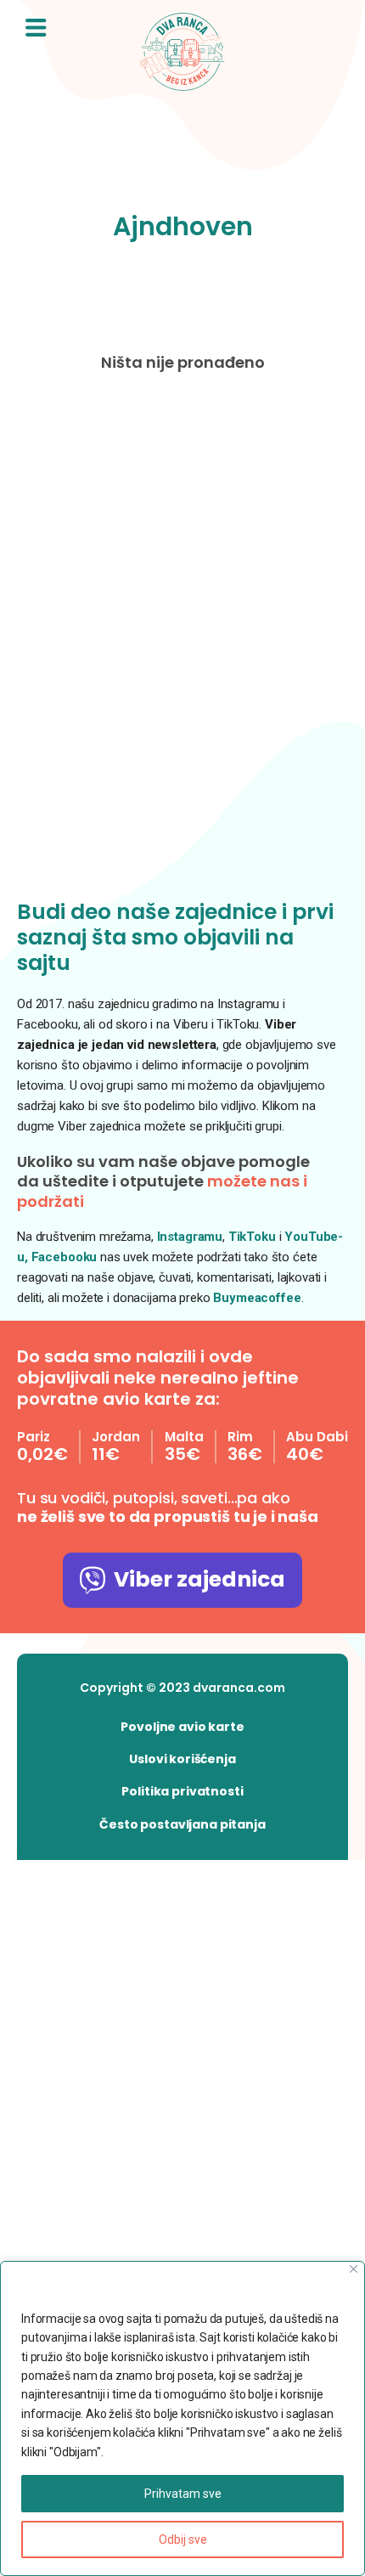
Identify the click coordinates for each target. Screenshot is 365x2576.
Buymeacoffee (257, 1298)
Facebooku (66, 1257)
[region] (182, 2418)
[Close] (354, 2269)
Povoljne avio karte (182, 1727)
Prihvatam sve (183, 2494)
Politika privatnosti (182, 1791)
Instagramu (190, 1237)
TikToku (252, 1237)
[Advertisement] (182, 640)
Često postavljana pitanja (182, 1824)
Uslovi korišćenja (182, 1759)
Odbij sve (183, 2539)
